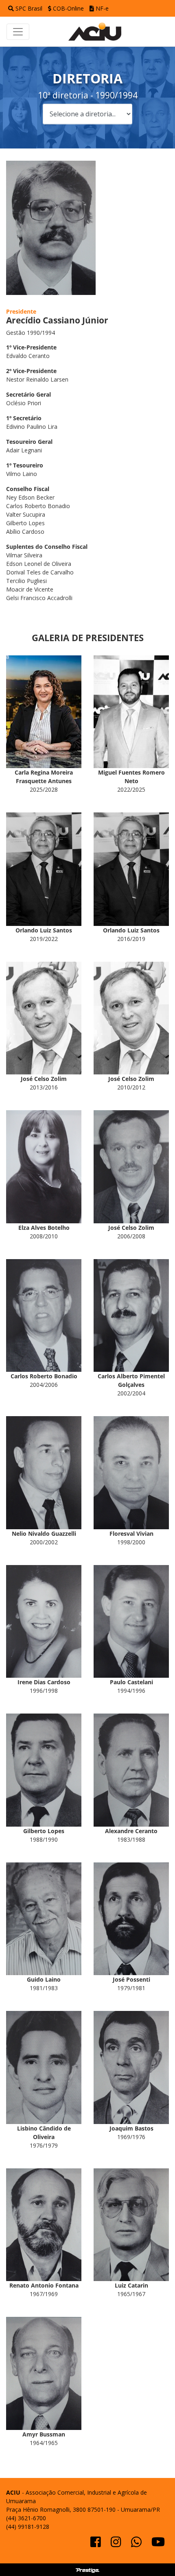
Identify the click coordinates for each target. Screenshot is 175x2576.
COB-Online (68, 8)
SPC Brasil (29, 8)
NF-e (101, 8)
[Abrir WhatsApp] (155, 2555)
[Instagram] (117, 2544)
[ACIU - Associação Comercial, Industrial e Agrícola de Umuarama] (99, 31)
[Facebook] (96, 2544)
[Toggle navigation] (18, 32)
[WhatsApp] (137, 2544)
